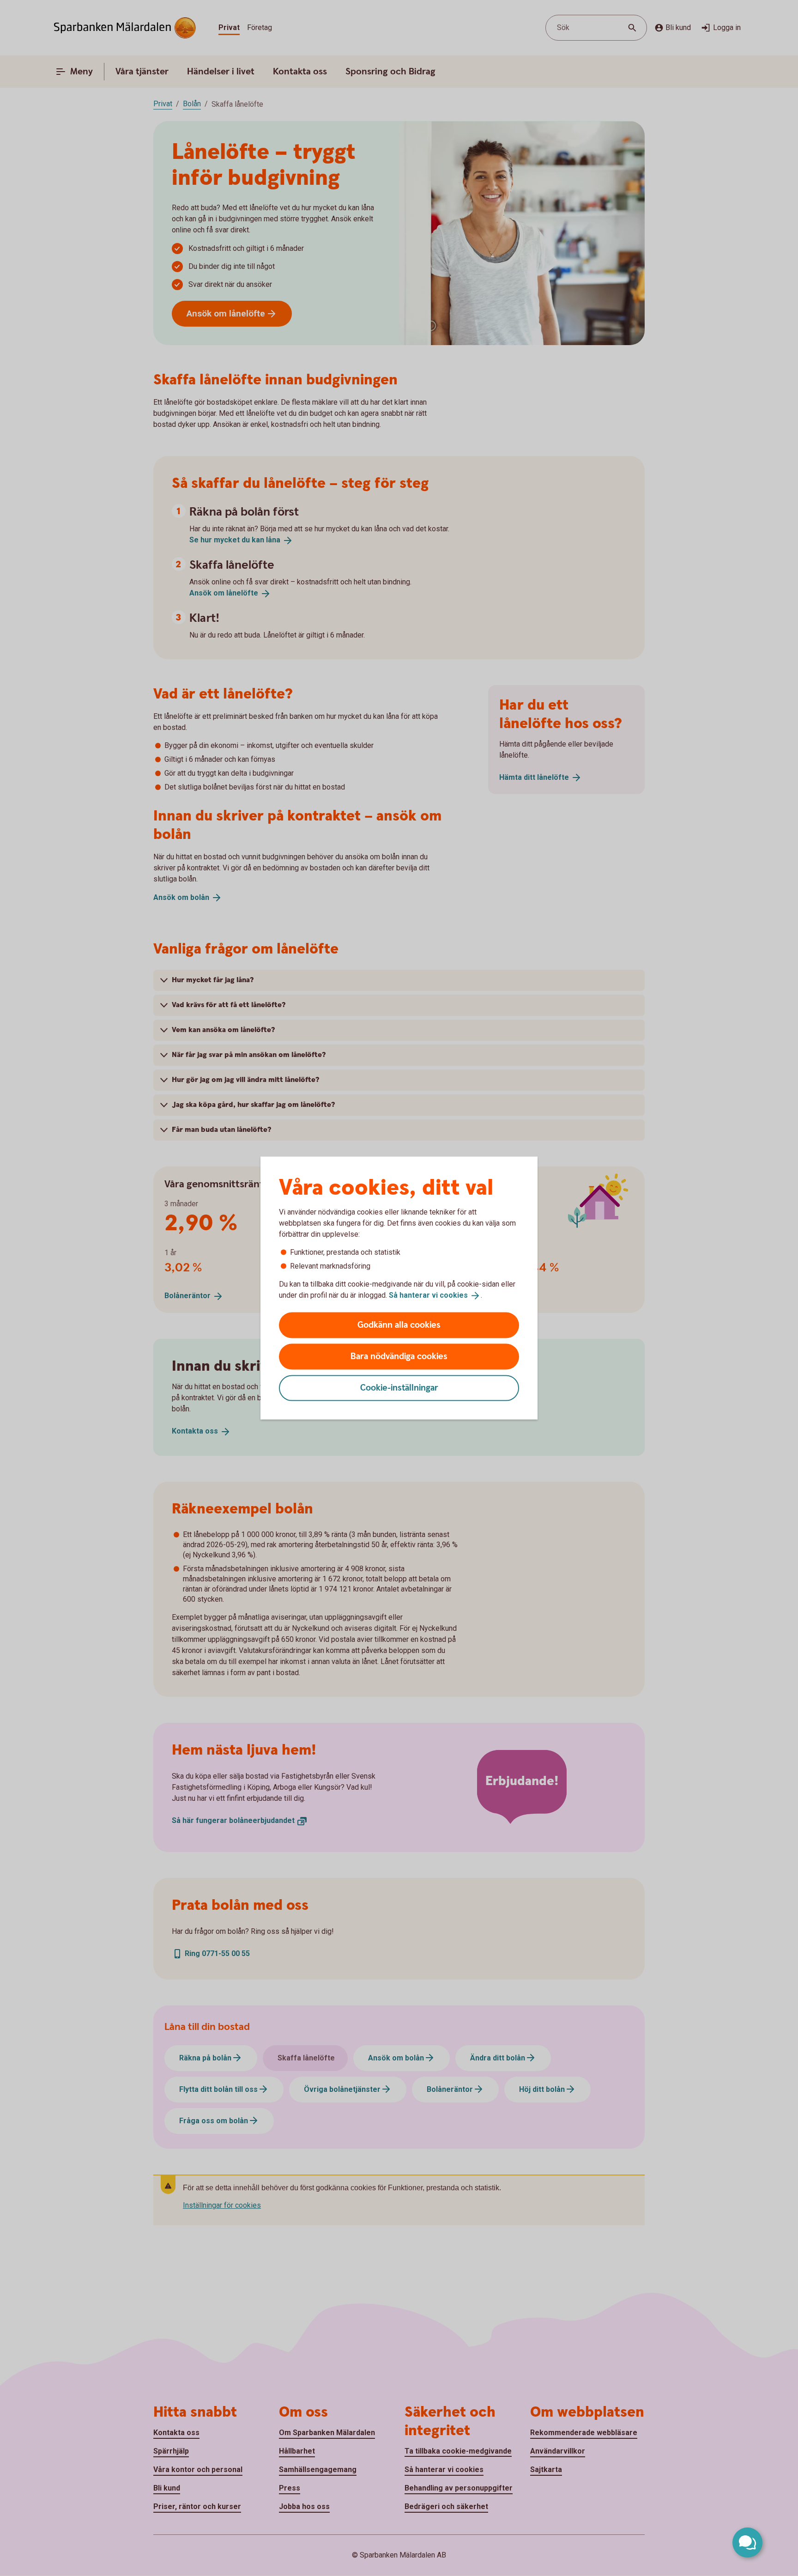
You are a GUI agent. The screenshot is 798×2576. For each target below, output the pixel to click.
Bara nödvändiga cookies (399, 1356)
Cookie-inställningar (399, 1388)
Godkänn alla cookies (399, 1325)
